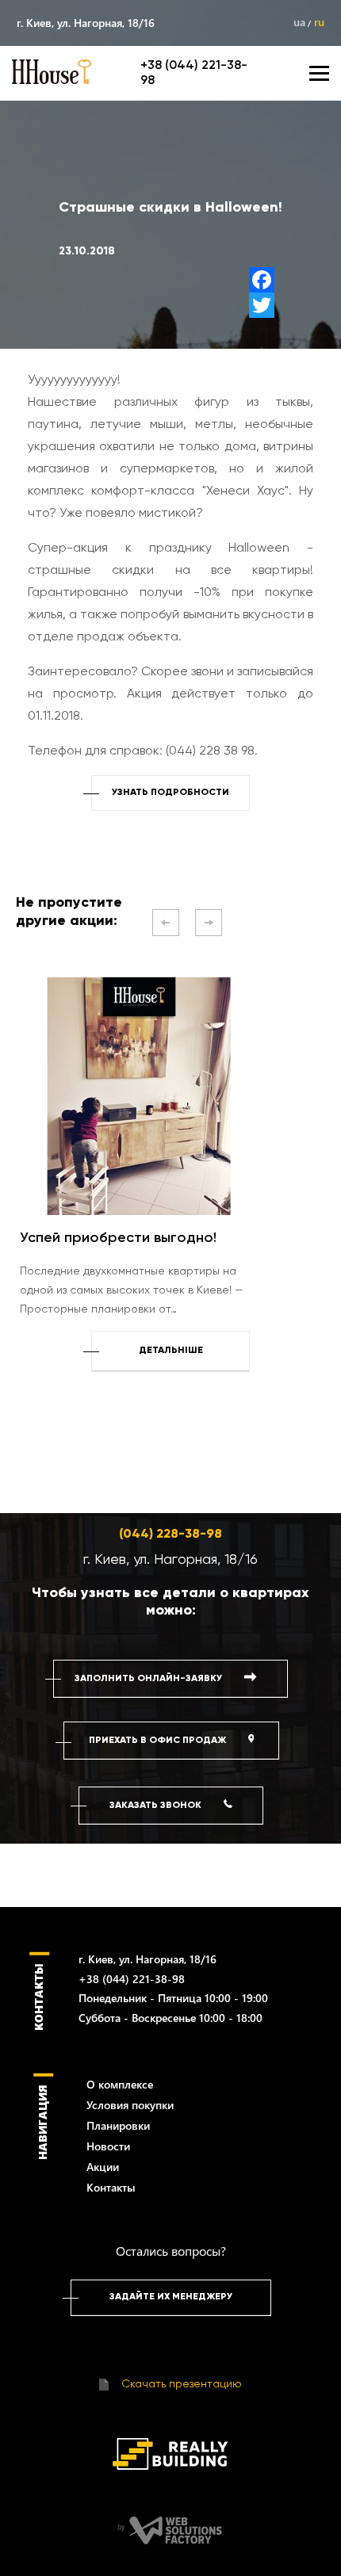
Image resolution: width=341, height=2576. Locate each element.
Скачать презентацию (180, 2384)
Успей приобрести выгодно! (118, 1238)
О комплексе (120, 2084)
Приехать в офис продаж (159, 1741)
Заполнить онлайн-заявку (149, 1679)
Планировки (118, 2125)
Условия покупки (130, 2105)
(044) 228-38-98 (170, 1535)
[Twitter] (262, 305)
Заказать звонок (157, 1806)
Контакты (111, 2187)
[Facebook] (262, 280)
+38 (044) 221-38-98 (132, 1979)
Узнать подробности (170, 793)
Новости (108, 2146)
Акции (103, 2167)
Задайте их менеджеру (171, 2297)
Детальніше (171, 1351)
